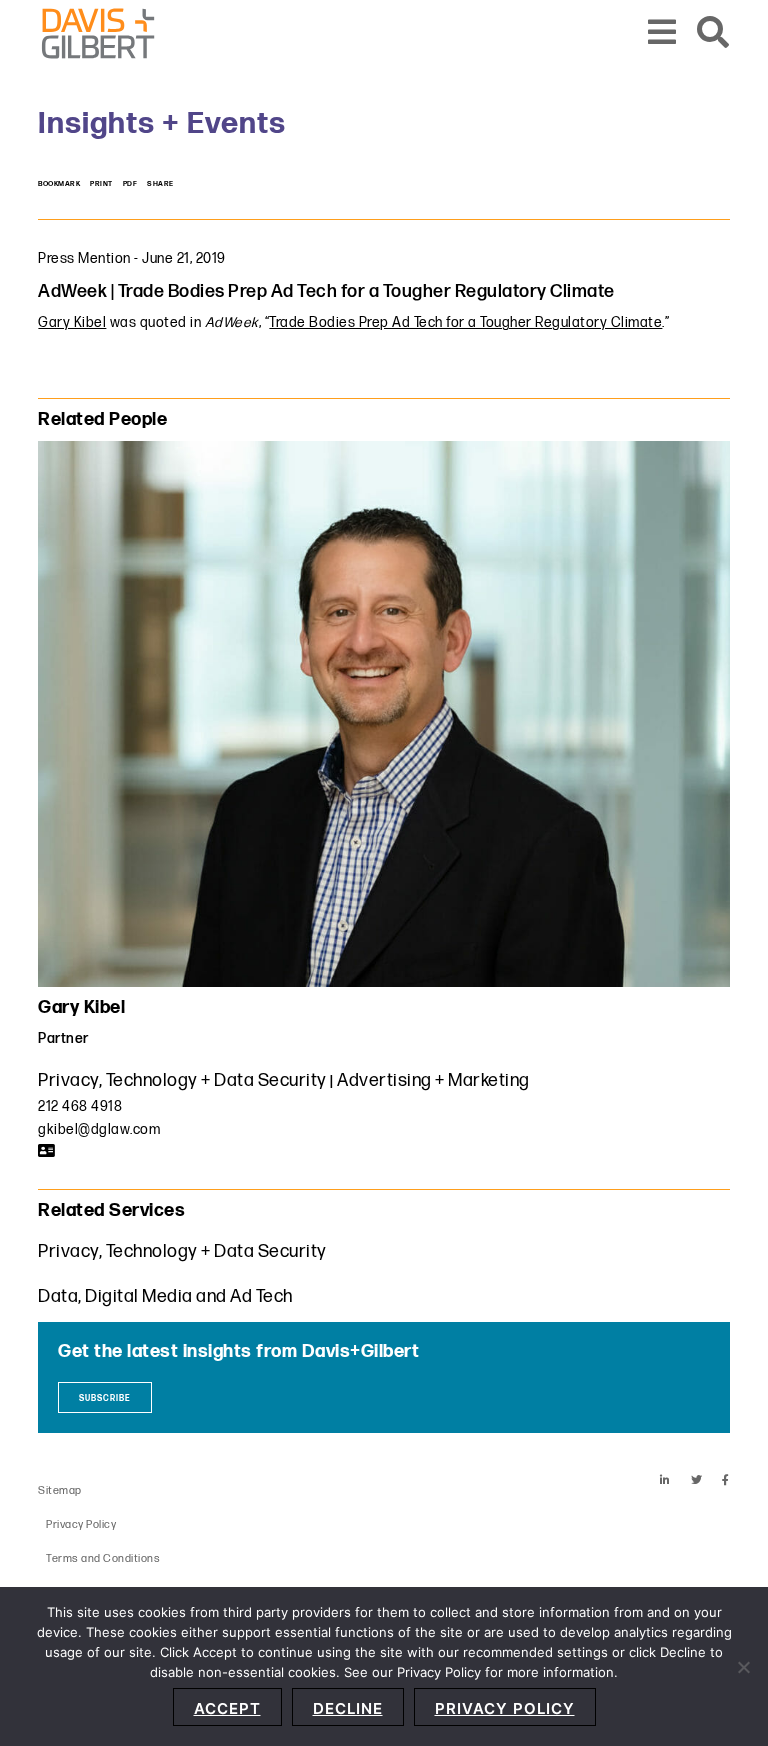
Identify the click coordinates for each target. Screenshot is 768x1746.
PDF (130, 184)
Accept (227, 1708)
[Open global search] (713, 33)
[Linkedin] (665, 1480)
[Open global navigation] (662, 33)
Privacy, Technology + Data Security (182, 1080)
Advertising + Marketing (433, 1080)
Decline (348, 1708)
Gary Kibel (72, 322)
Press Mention (84, 258)
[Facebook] (726, 1480)
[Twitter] (697, 1480)
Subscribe (105, 1398)
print (101, 184)
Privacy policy (505, 1708)
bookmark (59, 184)
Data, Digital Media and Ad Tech (165, 1296)
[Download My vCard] (47, 1151)
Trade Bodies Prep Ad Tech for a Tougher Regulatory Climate (465, 322)
